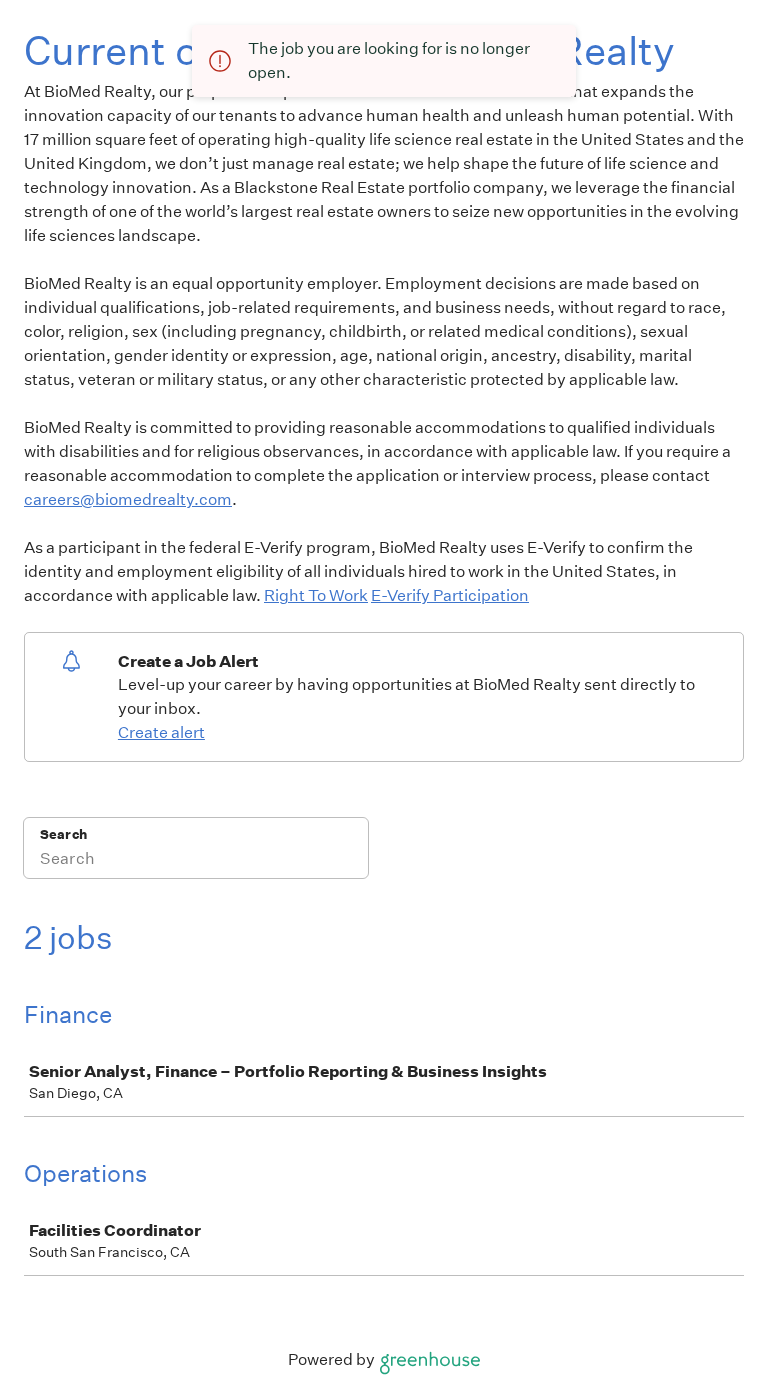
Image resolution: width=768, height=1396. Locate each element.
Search (63, 834)
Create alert (161, 732)
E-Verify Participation (450, 595)
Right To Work (316, 595)
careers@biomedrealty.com (128, 499)
